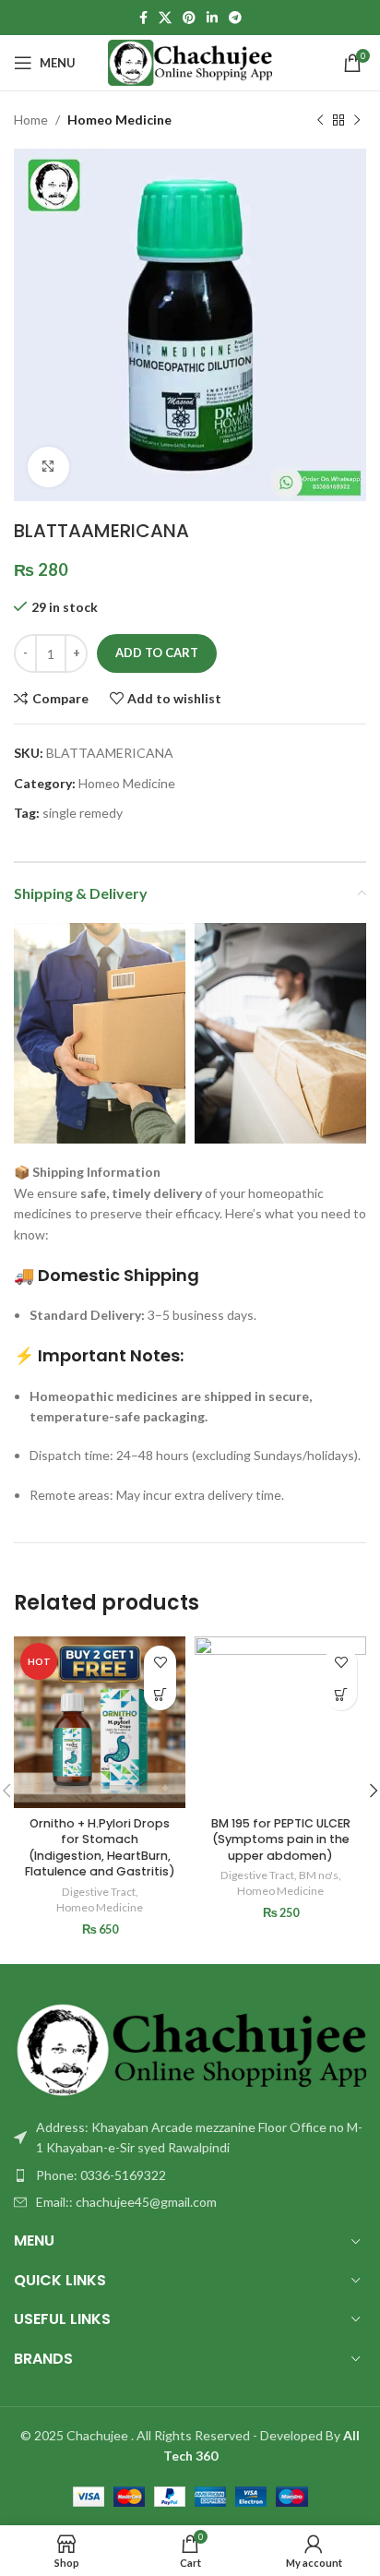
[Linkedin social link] (212, 18)
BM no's (319, 1875)
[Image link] (190, 2048)
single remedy (83, 813)
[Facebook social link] (143, 18)
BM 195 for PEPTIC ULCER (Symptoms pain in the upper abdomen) (281, 1839)
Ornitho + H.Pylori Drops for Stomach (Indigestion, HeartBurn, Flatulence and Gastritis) (100, 1848)
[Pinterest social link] (189, 18)
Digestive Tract (99, 1892)
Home (31, 120)
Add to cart (157, 653)
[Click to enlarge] (48, 467)
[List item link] (190, 2175)
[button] (160, 1694)
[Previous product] (320, 120)
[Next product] (357, 120)
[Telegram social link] (235, 18)
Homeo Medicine (119, 120)
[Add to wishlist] (160, 1662)
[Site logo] (190, 61)
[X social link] (165, 18)
